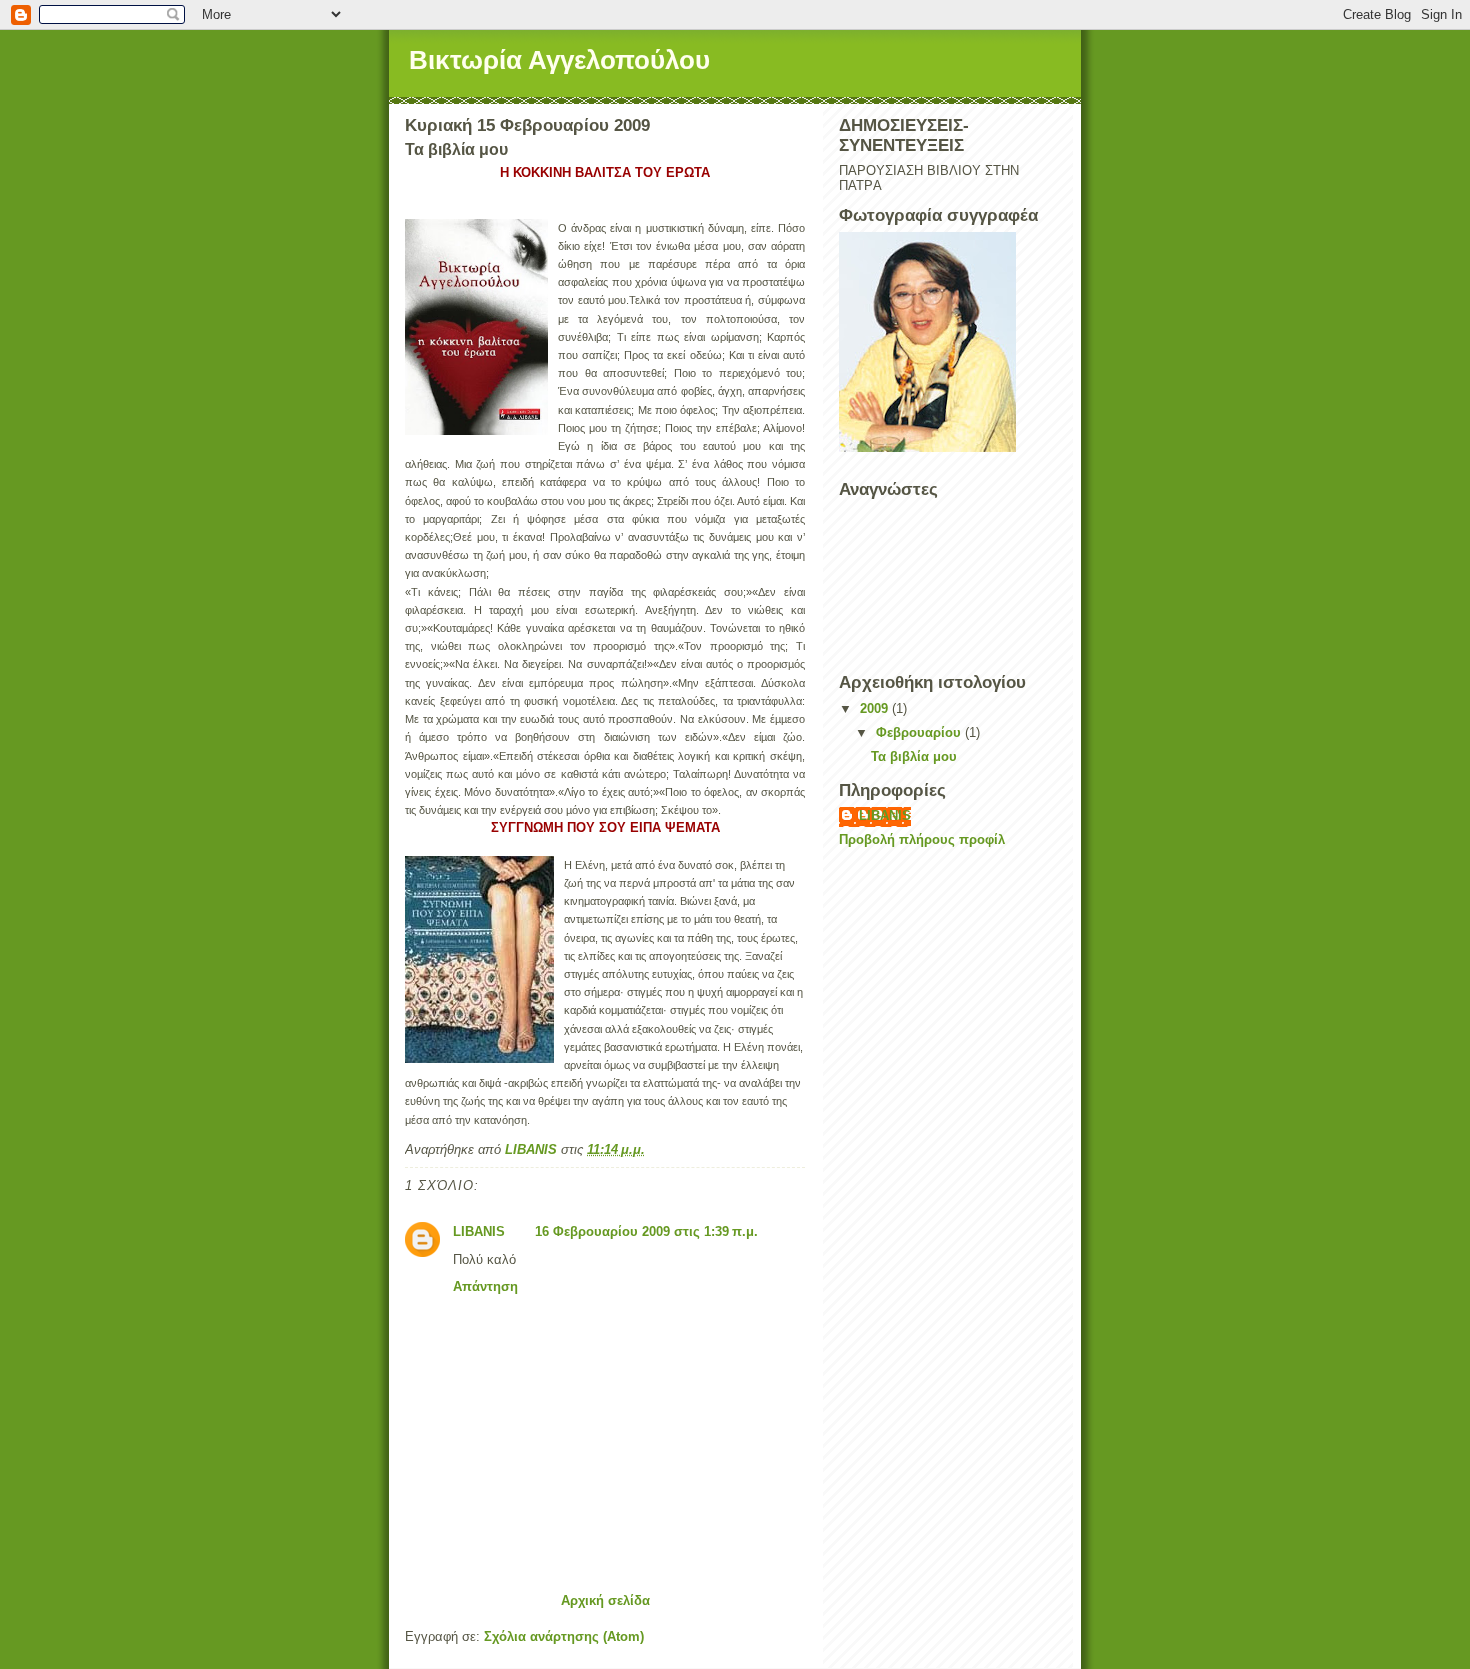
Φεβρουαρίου (920, 732)
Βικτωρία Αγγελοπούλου (559, 60)
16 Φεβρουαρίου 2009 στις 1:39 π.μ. (646, 1231)
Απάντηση (485, 1286)
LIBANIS (479, 1231)
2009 (876, 708)
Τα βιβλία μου (914, 756)
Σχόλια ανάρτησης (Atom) (564, 1636)
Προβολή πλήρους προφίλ (922, 839)
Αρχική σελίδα (605, 1600)
